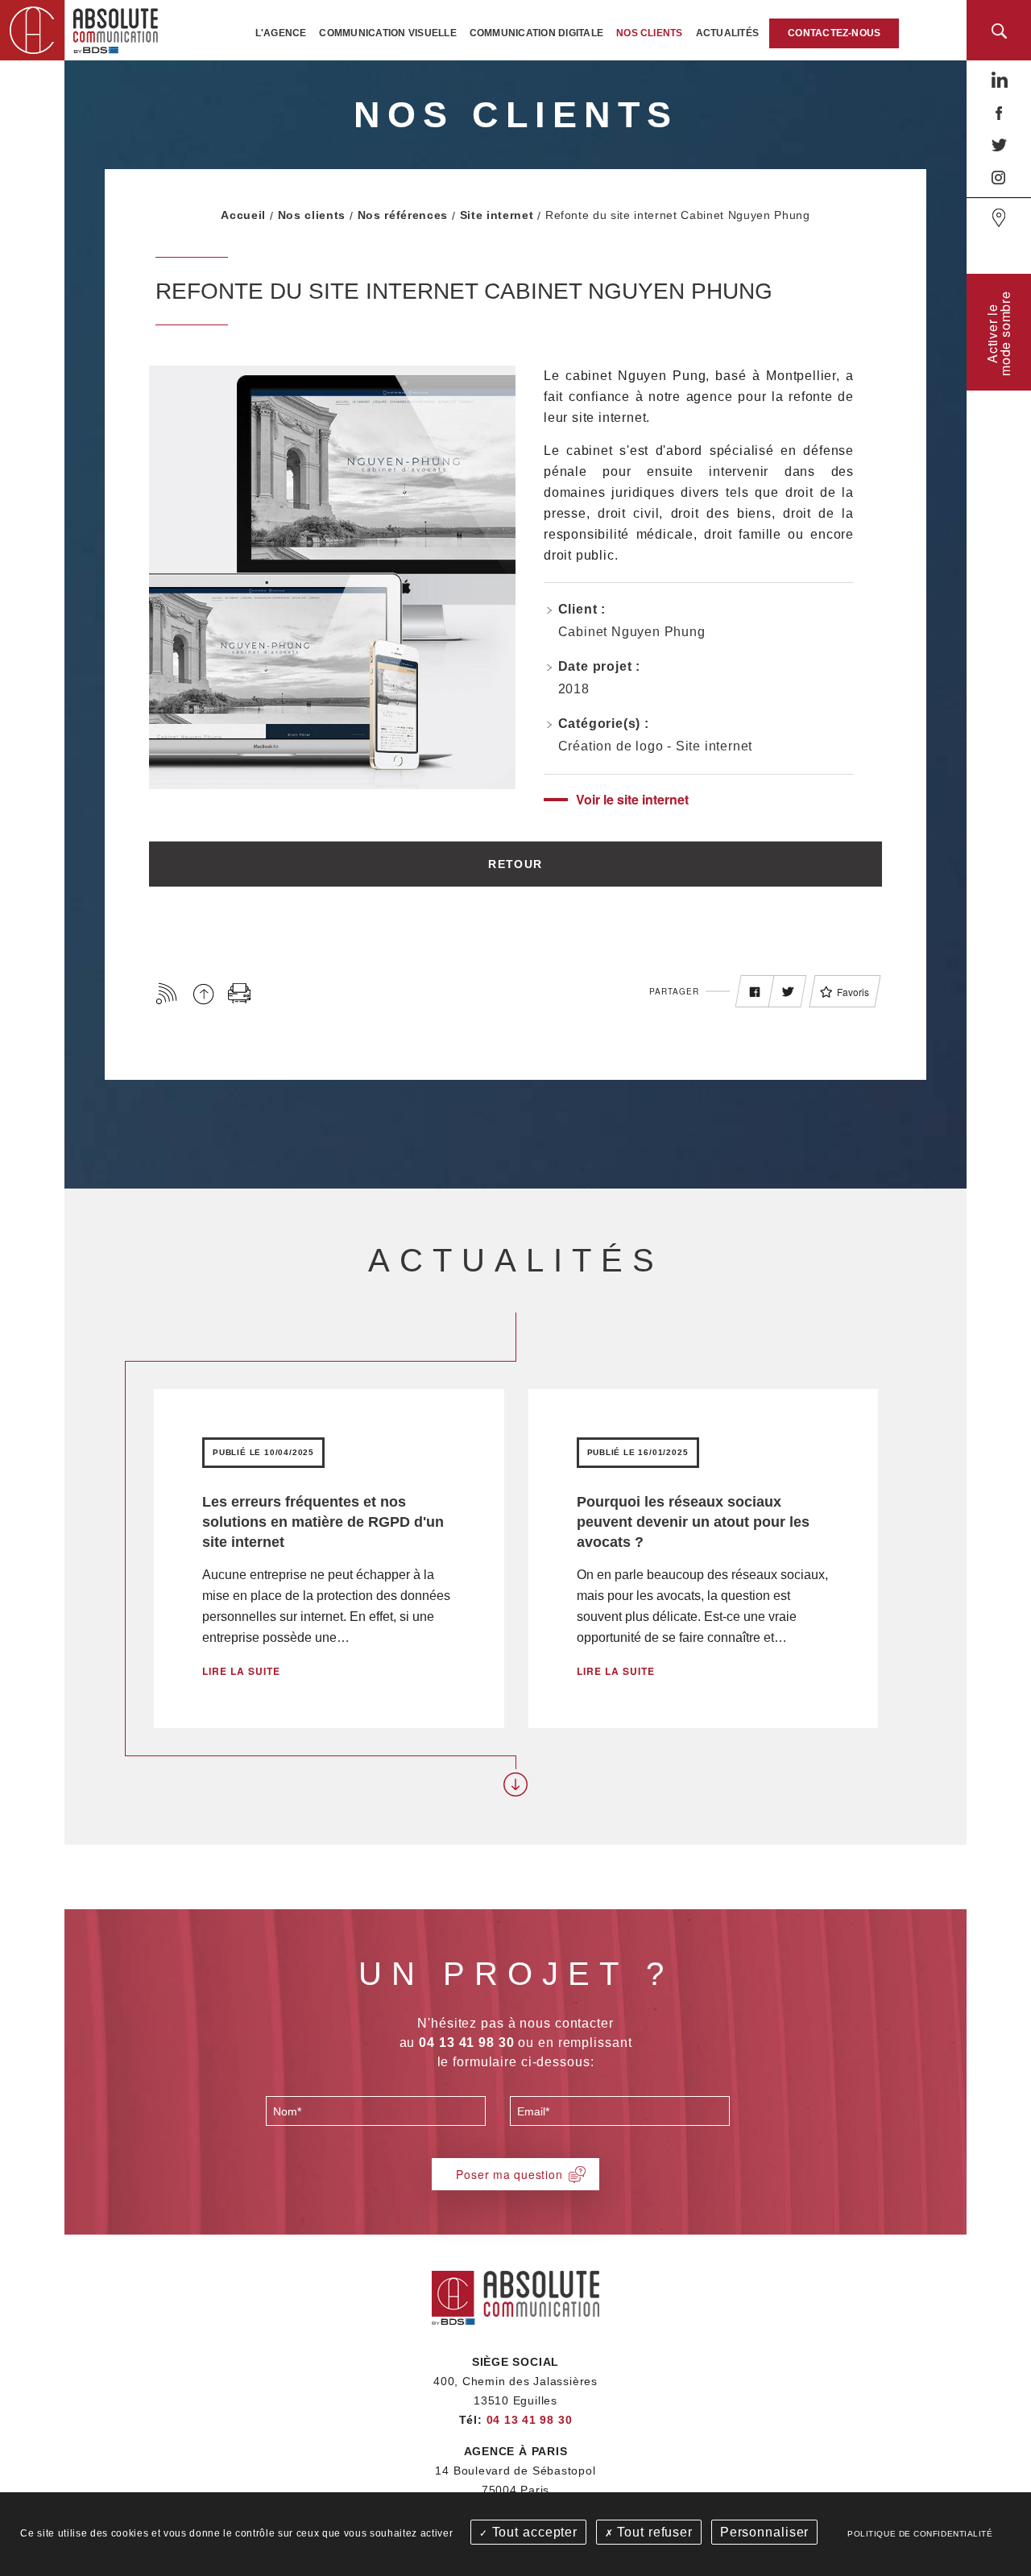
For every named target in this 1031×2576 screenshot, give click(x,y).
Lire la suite (241, 1671)
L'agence (281, 33)
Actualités (727, 33)
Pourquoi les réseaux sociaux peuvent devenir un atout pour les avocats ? (693, 1522)
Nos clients (650, 33)
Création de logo (611, 746)
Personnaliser (764, 2532)
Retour (515, 864)
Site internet (497, 215)
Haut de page (203, 993)
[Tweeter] (788, 992)
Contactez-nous (834, 33)
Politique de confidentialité (920, 2534)
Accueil (243, 215)
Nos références (403, 215)
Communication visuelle (387, 33)
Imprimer (240, 993)
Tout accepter (533, 2532)
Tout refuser (653, 2532)
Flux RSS (167, 993)
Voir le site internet (632, 799)
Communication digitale (536, 33)
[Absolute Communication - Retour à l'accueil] (84, 29)
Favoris (853, 992)
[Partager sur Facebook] (755, 992)
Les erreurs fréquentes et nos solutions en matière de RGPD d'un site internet (323, 1522)
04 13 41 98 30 (530, 2420)
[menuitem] (281, 33)
